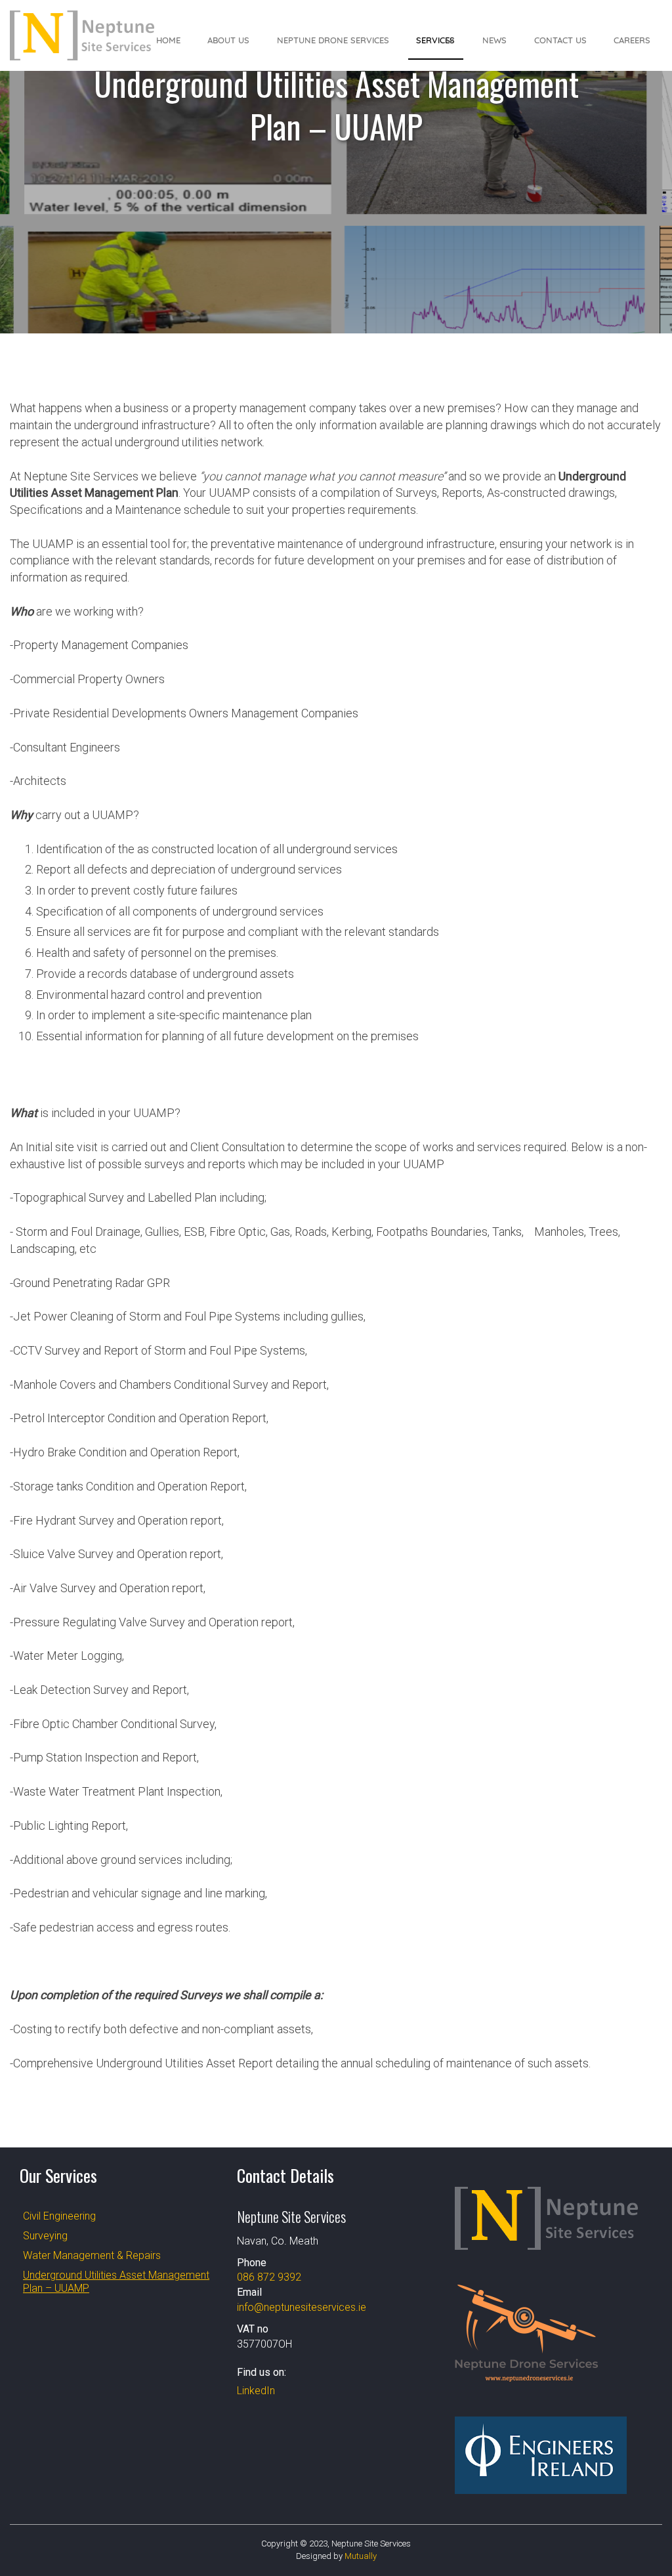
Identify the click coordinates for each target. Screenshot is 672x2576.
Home (168, 40)
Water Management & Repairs (92, 2255)
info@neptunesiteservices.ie (302, 2307)
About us (228, 40)
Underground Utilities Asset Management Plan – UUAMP (116, 2282)
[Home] (82, 35)
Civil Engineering (59, 2216)
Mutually (361, 2556)
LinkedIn (256, 2391)
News (494, 40)
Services (435, 40)
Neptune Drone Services (333, 40)
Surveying (45, 2236)
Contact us (560, 40)
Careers (632, 40)
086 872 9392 (269, 2277)
